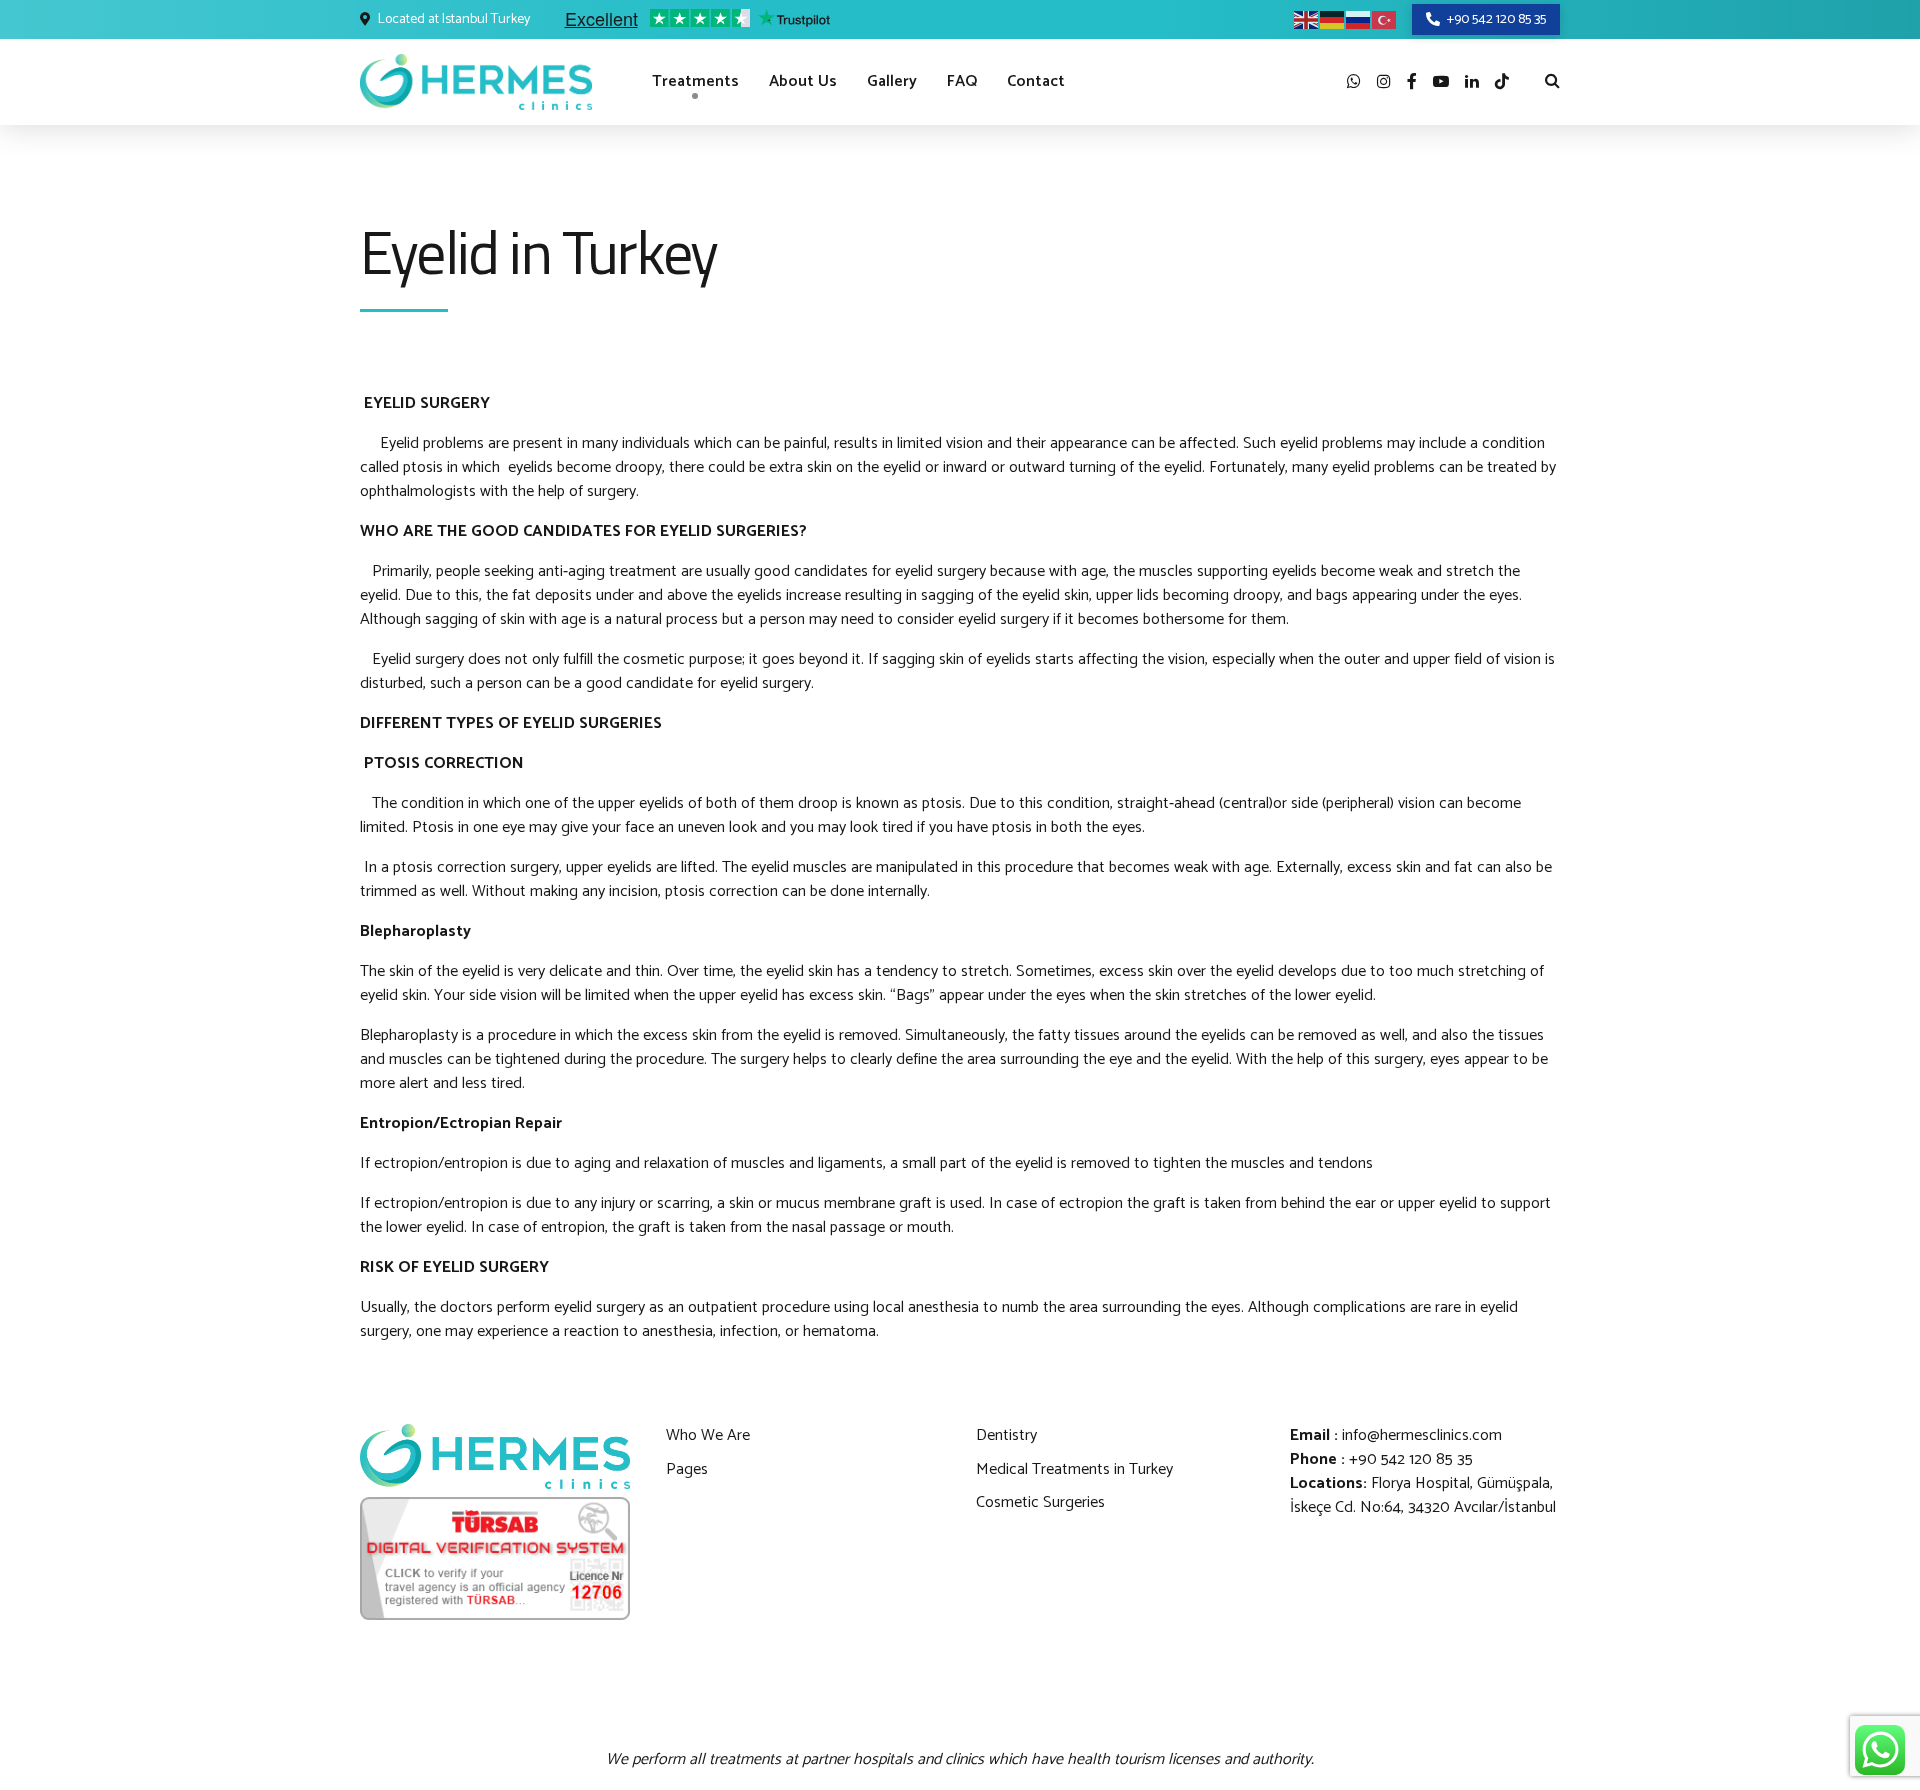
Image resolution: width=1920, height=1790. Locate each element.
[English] (1307, 19)
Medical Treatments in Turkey (1074, 1469)
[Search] (1552, 80)
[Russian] (1359, 19)
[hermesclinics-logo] (495, 1456)
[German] (1333, 19)
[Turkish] (1385, 19)
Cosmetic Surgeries (1040, 1502)
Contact (1036, 81)
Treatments (695, 81)
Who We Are (708, 1435)
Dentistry (1006, 1435)
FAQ (962, 81)
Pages (687, 1469)
